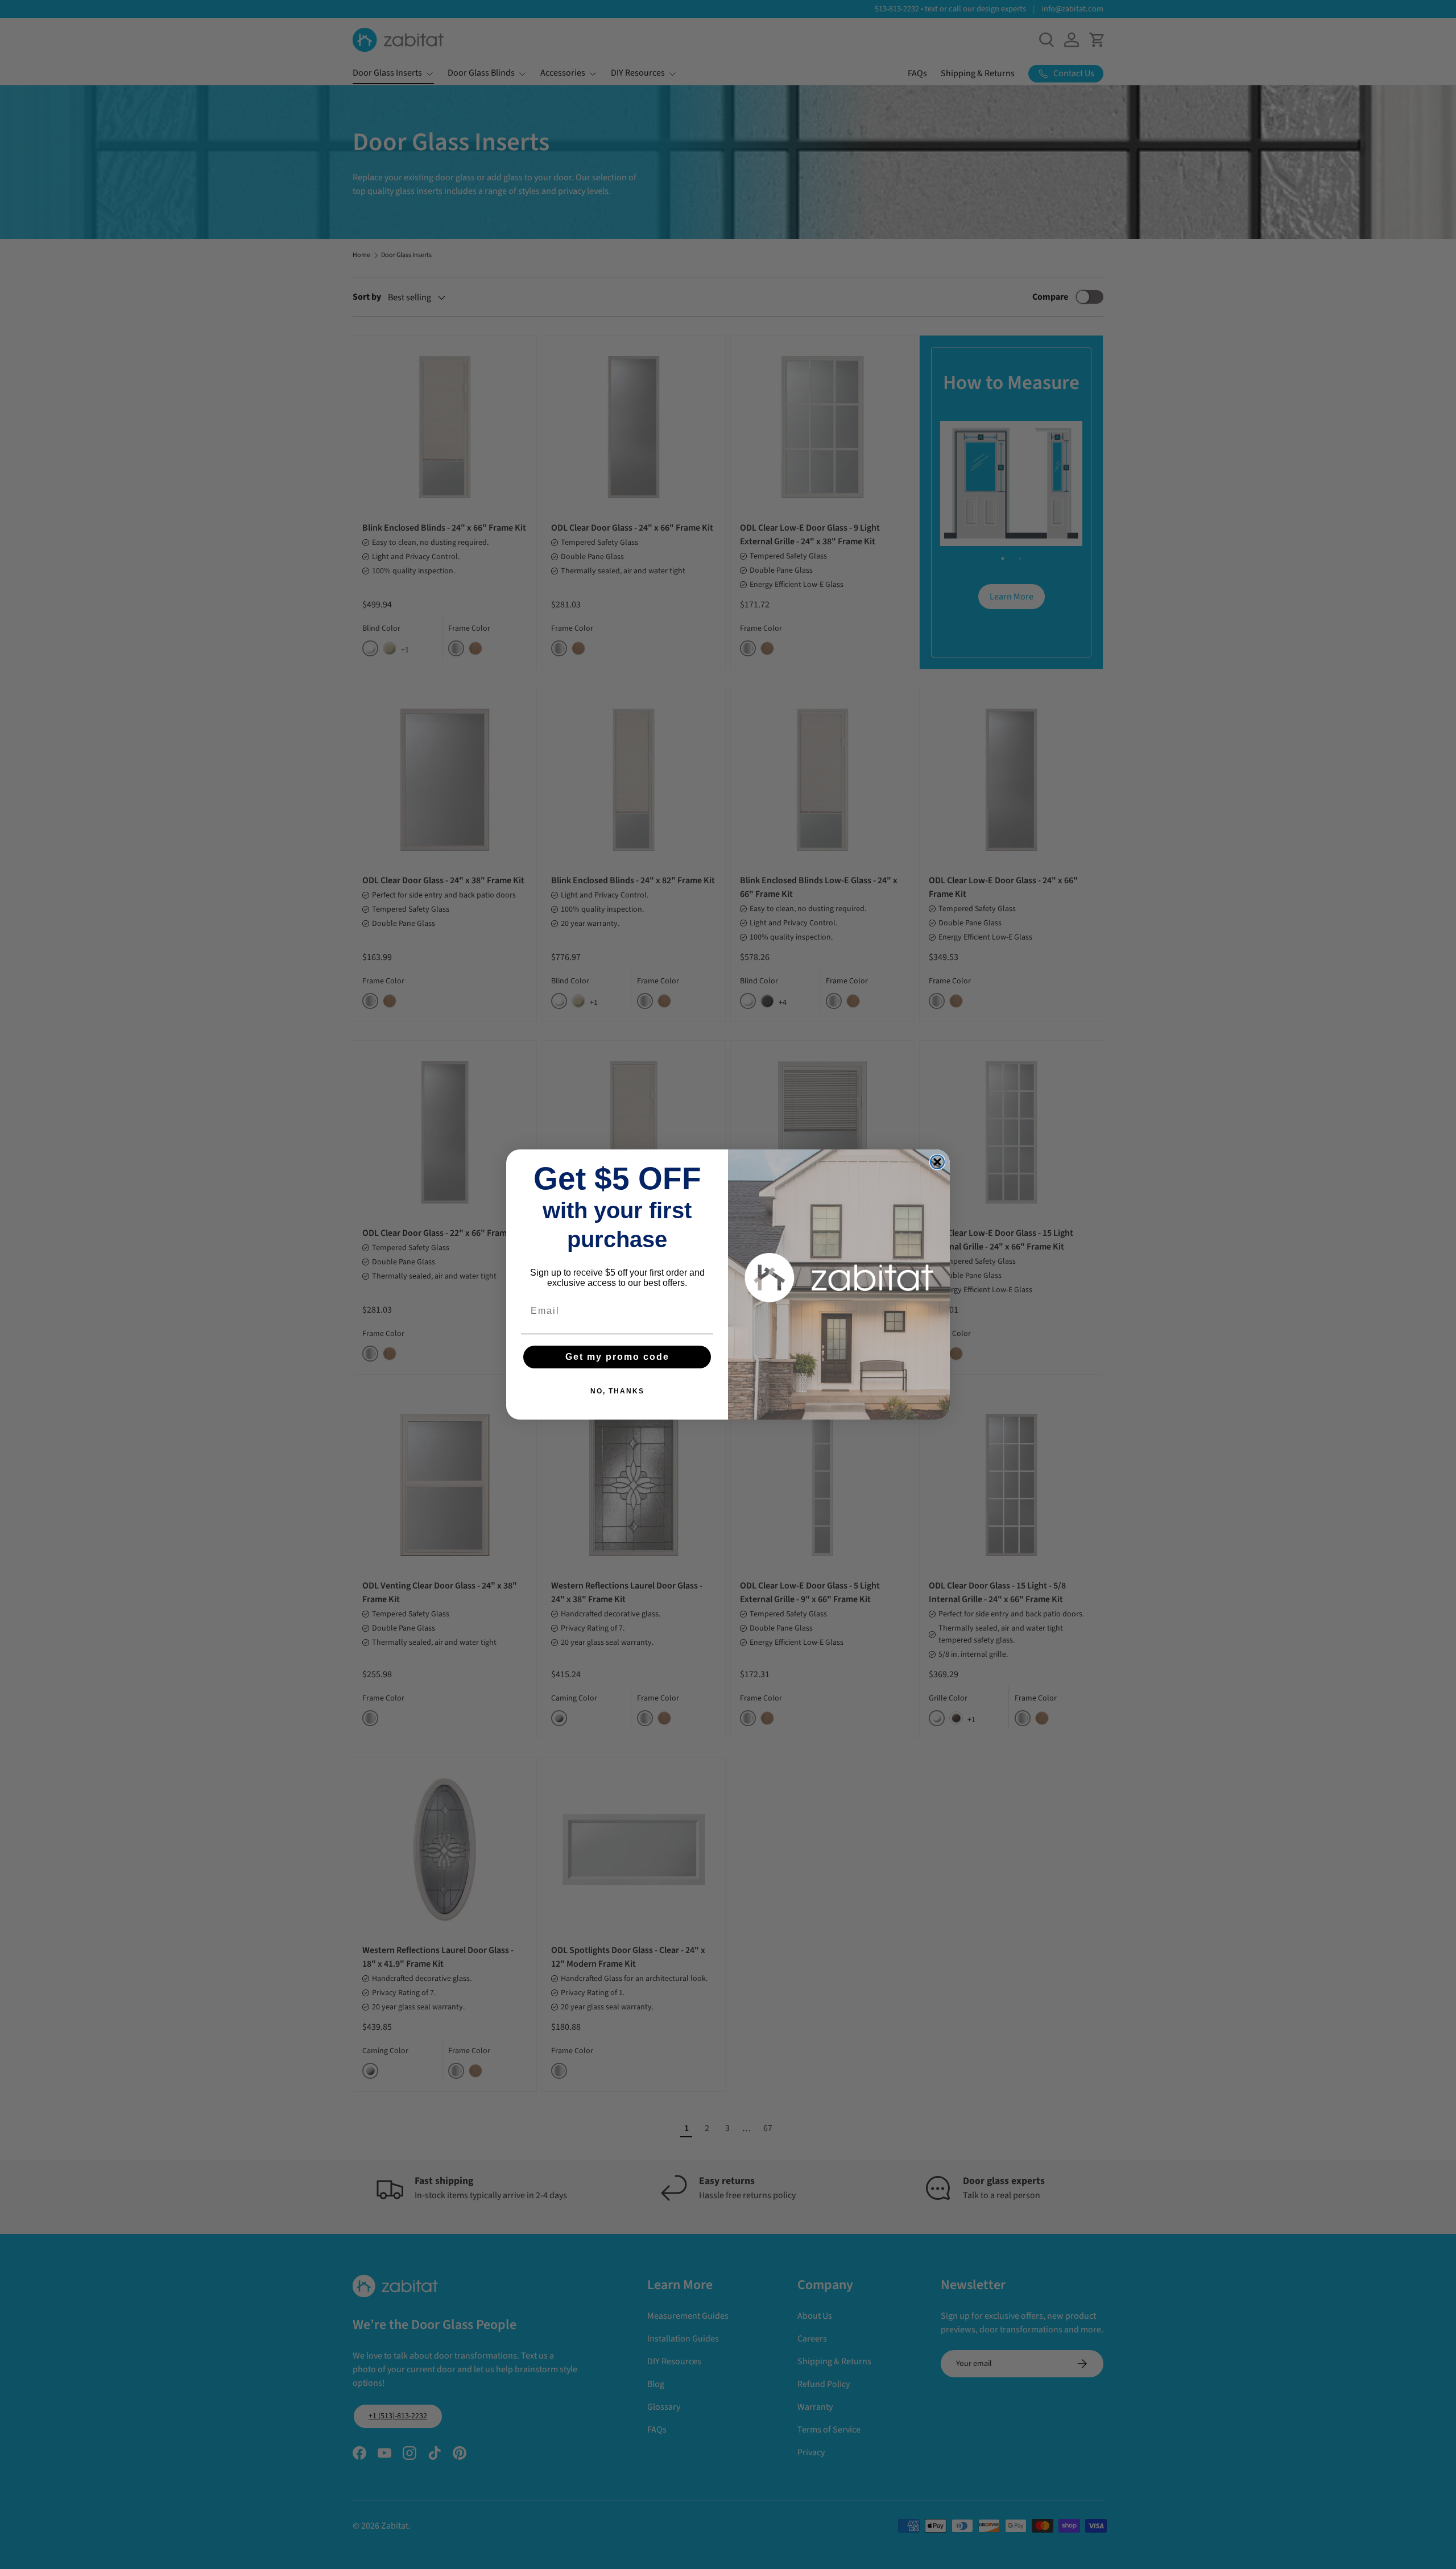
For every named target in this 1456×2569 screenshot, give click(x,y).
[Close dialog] (937, 1162)
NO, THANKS (617, 1391)
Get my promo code (617, 1357)
